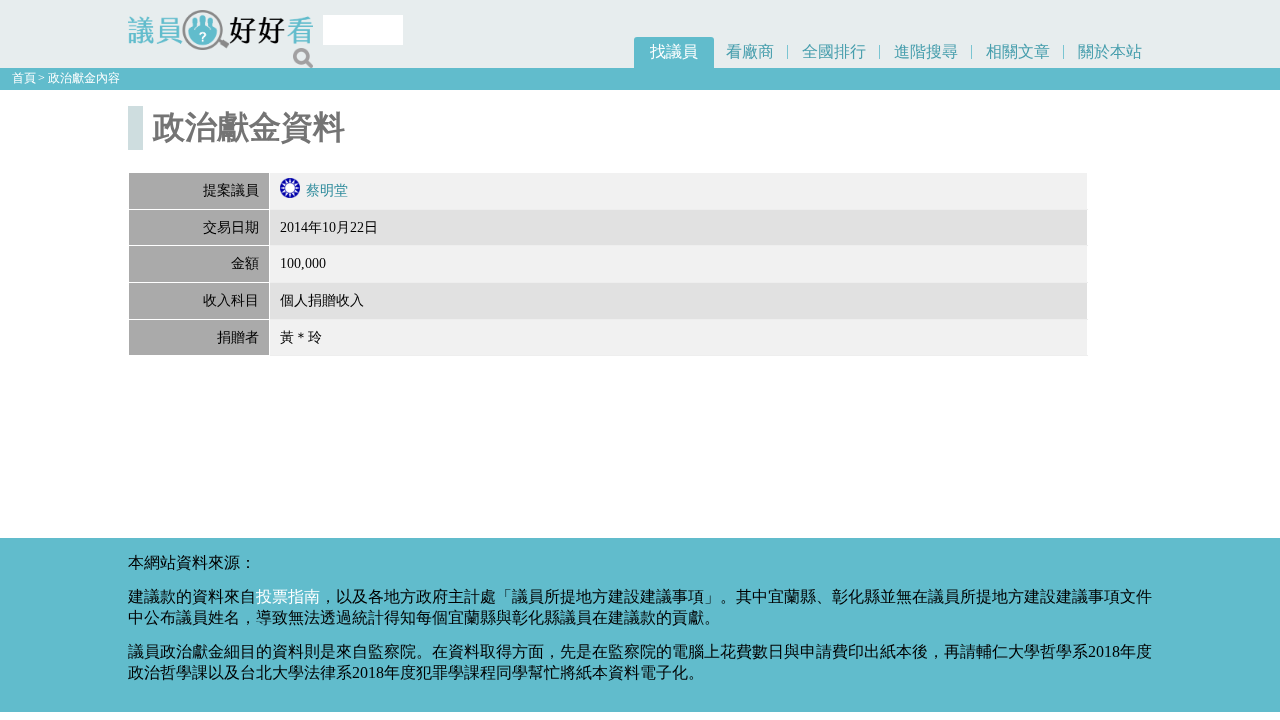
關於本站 (1110, 51)
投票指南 (288, 596)
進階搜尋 (926, 51)
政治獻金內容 (84, 78)
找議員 (674, 51)
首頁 (24, 78)
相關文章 (1018, 51)
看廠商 (750, 51)
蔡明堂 (327, 190)
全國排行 (834, 51)
